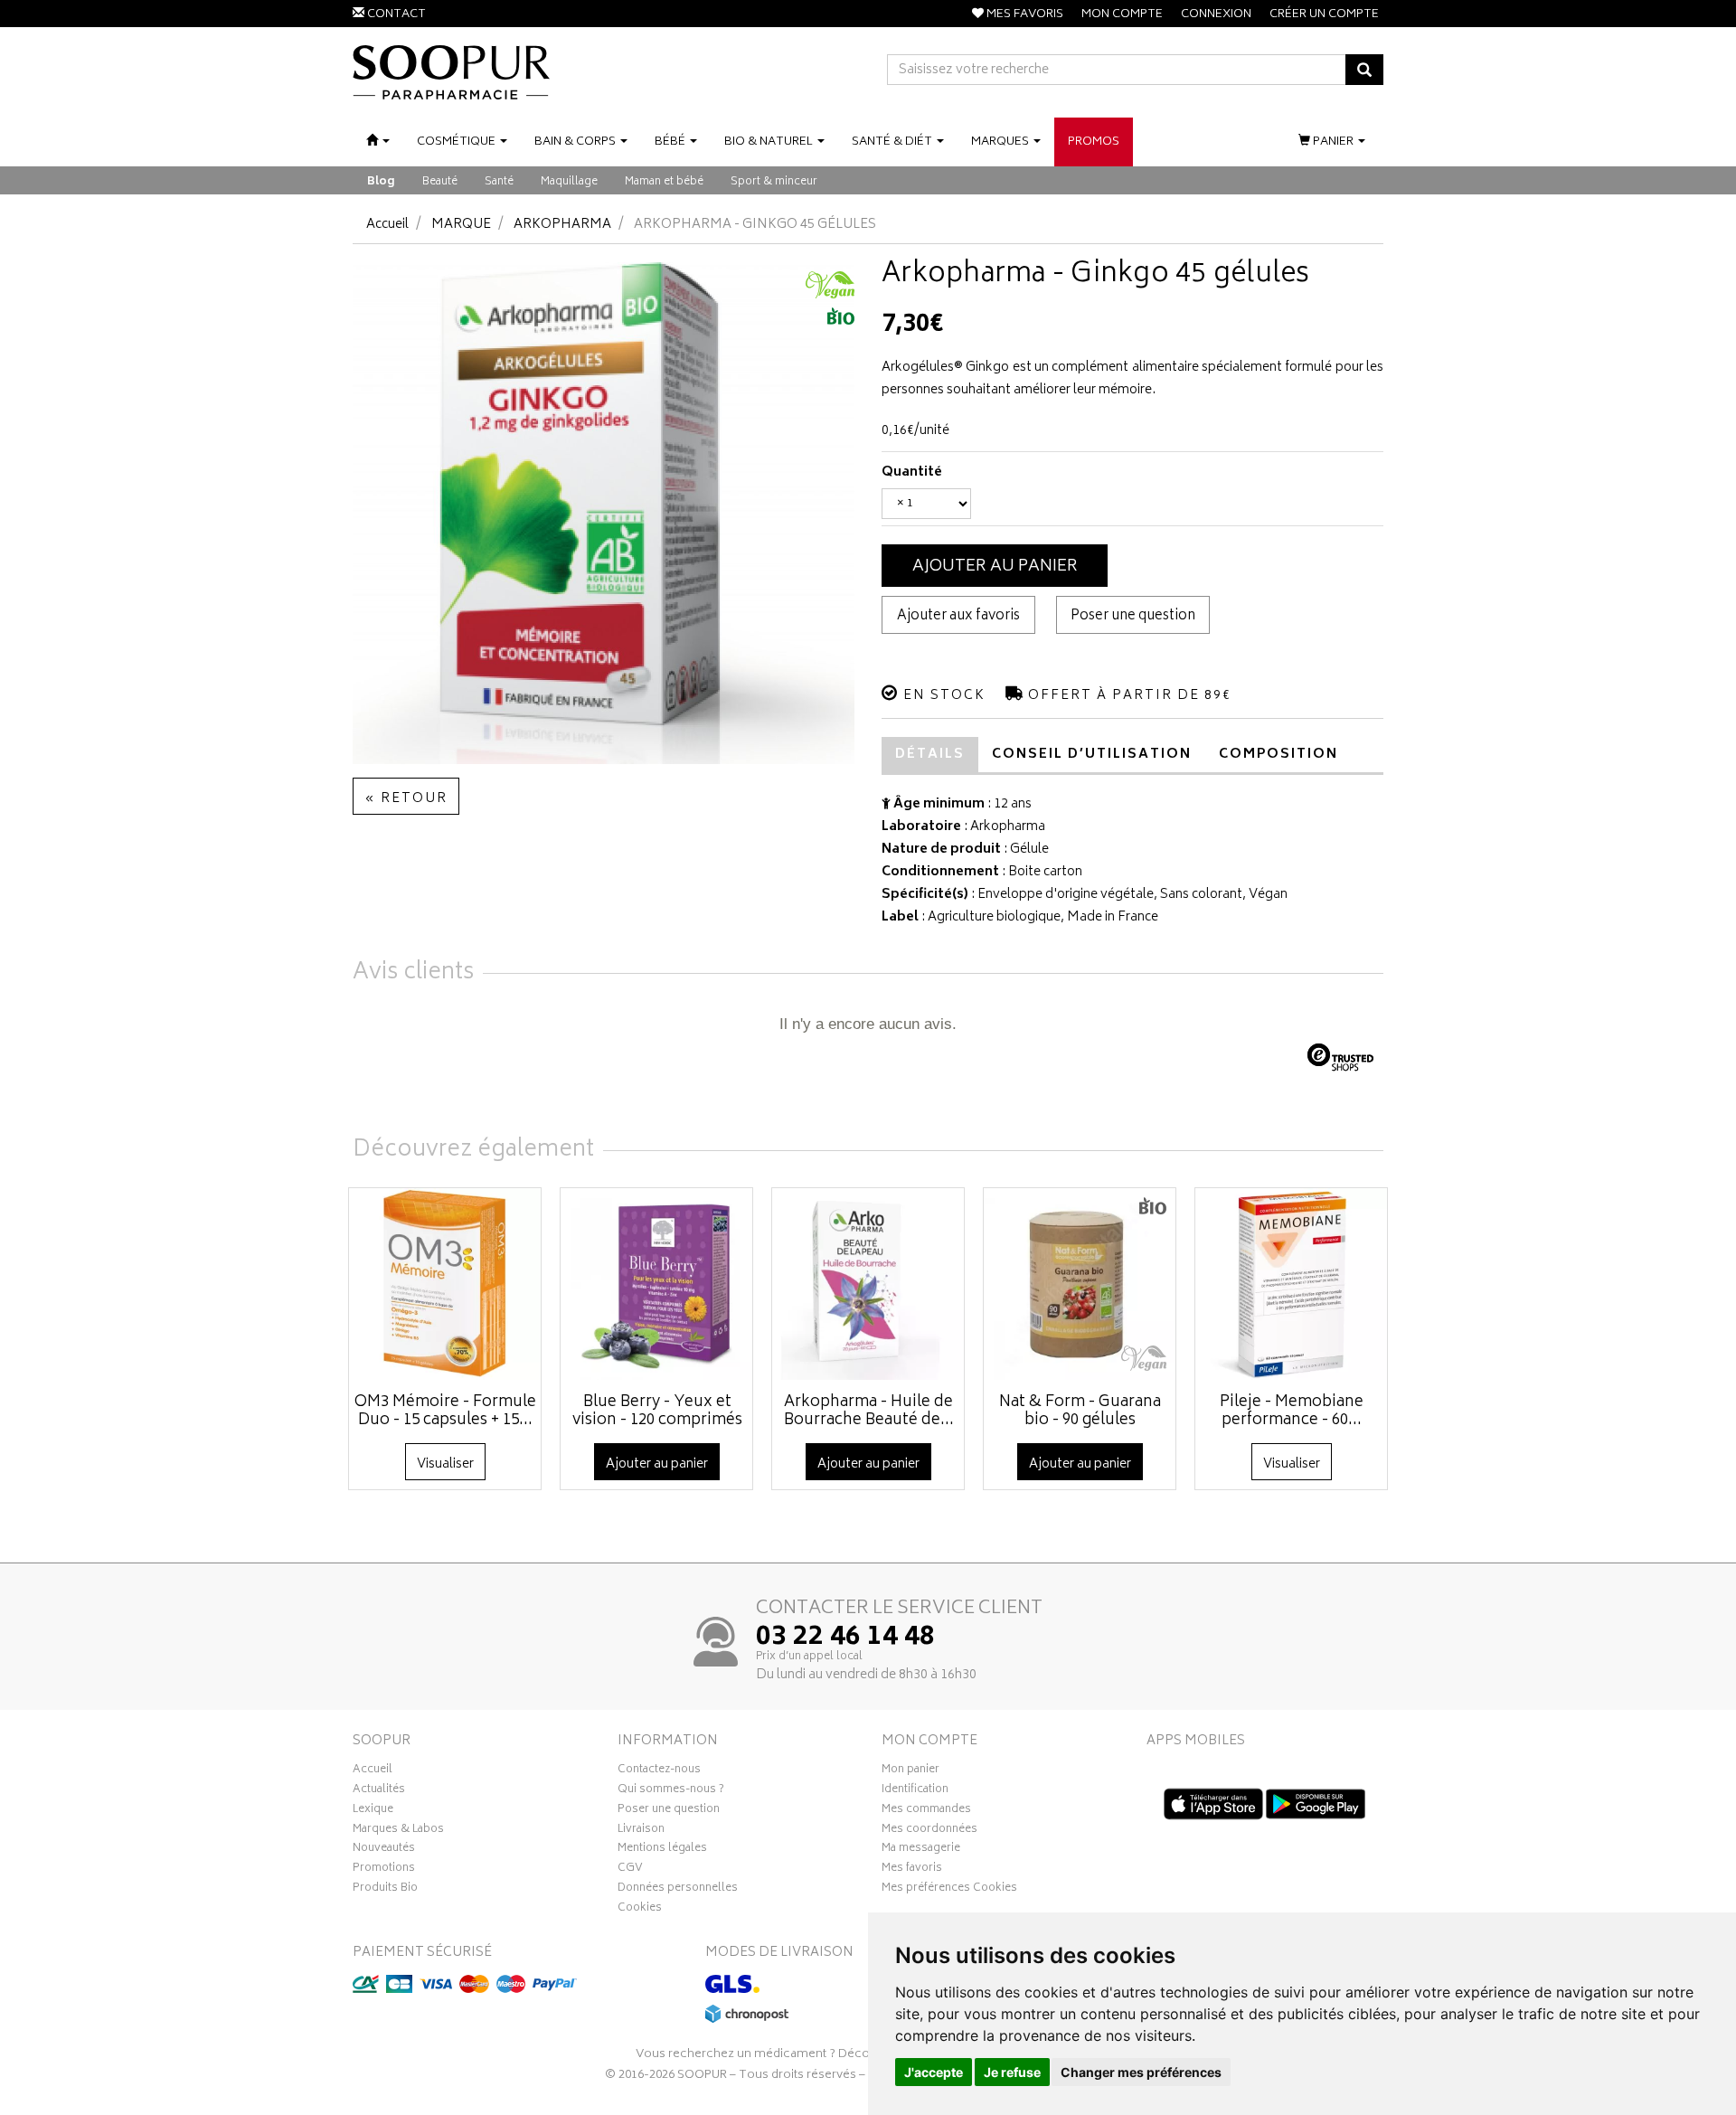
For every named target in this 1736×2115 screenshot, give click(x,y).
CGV (630, 1870)
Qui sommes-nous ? (671, 1791)
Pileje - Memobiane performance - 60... (1292, 1412)
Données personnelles (678, 1890)
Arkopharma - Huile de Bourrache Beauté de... (869, 1412)
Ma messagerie (921, 1850)
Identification (915, 1791)
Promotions (384, 1870)
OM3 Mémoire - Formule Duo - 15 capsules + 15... (445, 1412)
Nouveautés (384, 1850)
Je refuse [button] (1012, 2072)
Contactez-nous (659, 1771)
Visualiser (445, 1464)
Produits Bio (385, 1890)
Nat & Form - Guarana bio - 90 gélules (1080, 1412)
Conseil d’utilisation (1092, 755)
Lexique (373, 1811)
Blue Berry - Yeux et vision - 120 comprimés (657, 1412)
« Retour (406, 799)
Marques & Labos (398, 1831)
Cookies (640, 1910)
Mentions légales (662, 1850)
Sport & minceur (774, 182)
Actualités (379, 1791)
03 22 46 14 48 (845, 1638)
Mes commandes (926, 1811)
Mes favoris (912, 1870)
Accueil (387, 225)
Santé (499, 182)
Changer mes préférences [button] (1141, 2072)
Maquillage (569, 182)
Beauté (440, 182)
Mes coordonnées (929, 1831)
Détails (930, 755)
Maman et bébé (664, 182)
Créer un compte (1324, 15)
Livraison (641, 1831)
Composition (1278, 755)
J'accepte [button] (934, 2072)
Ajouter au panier (995, 567)
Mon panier (910, 1771)
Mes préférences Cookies (949, 1890)
